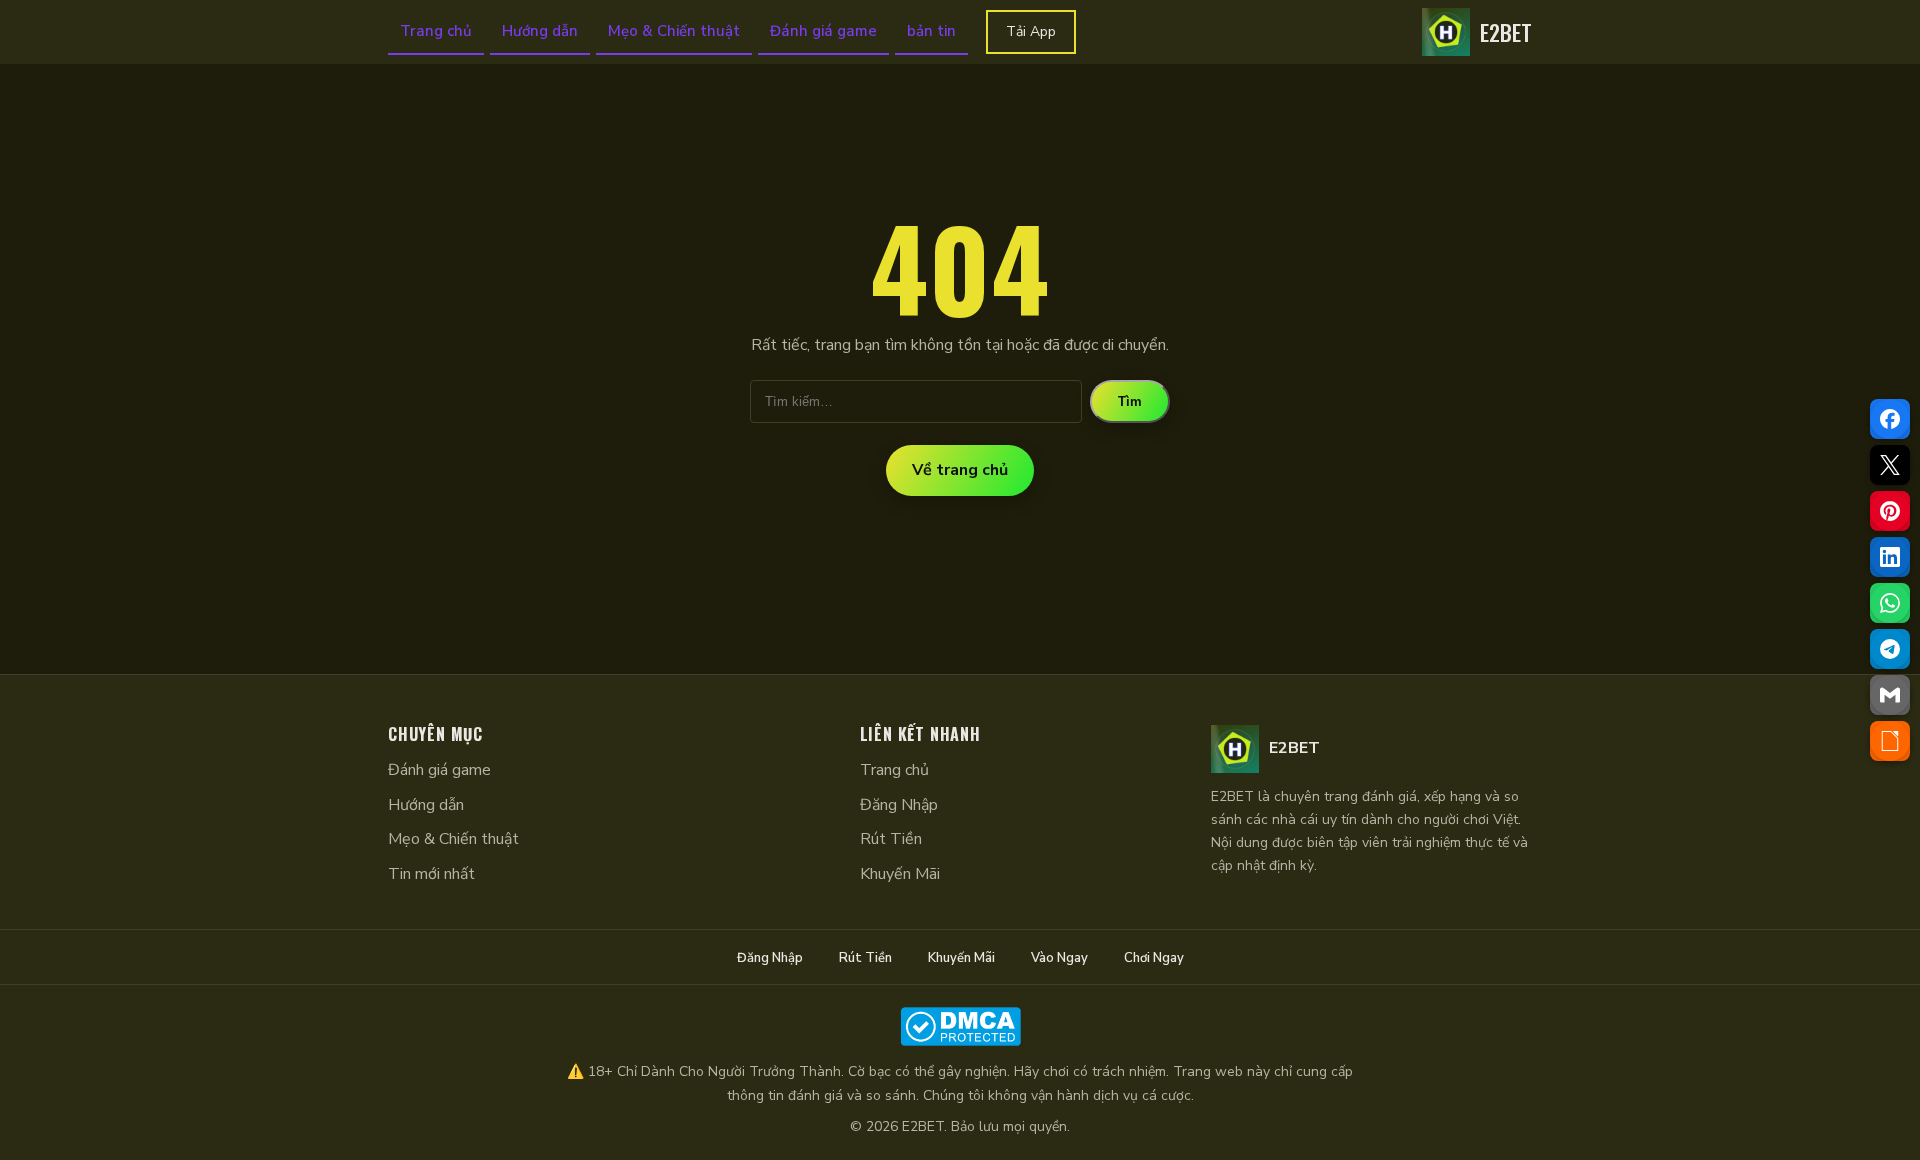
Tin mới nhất (431, 874)
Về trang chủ (960, 470)
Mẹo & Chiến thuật (674, 31)
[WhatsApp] (1890, 603)
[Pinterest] (1890, 511)
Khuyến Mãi (900, 874)
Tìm (1130, 401)
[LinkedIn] (1890, 557)
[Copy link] (1890, 741)
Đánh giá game (823, 31)
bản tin (931, 31)
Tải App (1031, 31)
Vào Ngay (1059, 958)
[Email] (1890, 695)
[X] (1890, 465)
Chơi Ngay (1154, 958)
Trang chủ (436, 31)
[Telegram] (1890, 649)
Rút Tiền (891, 839)
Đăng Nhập (899, 805)
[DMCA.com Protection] (960, 1026)
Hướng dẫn (540, 31)
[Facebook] (1890, 419)
